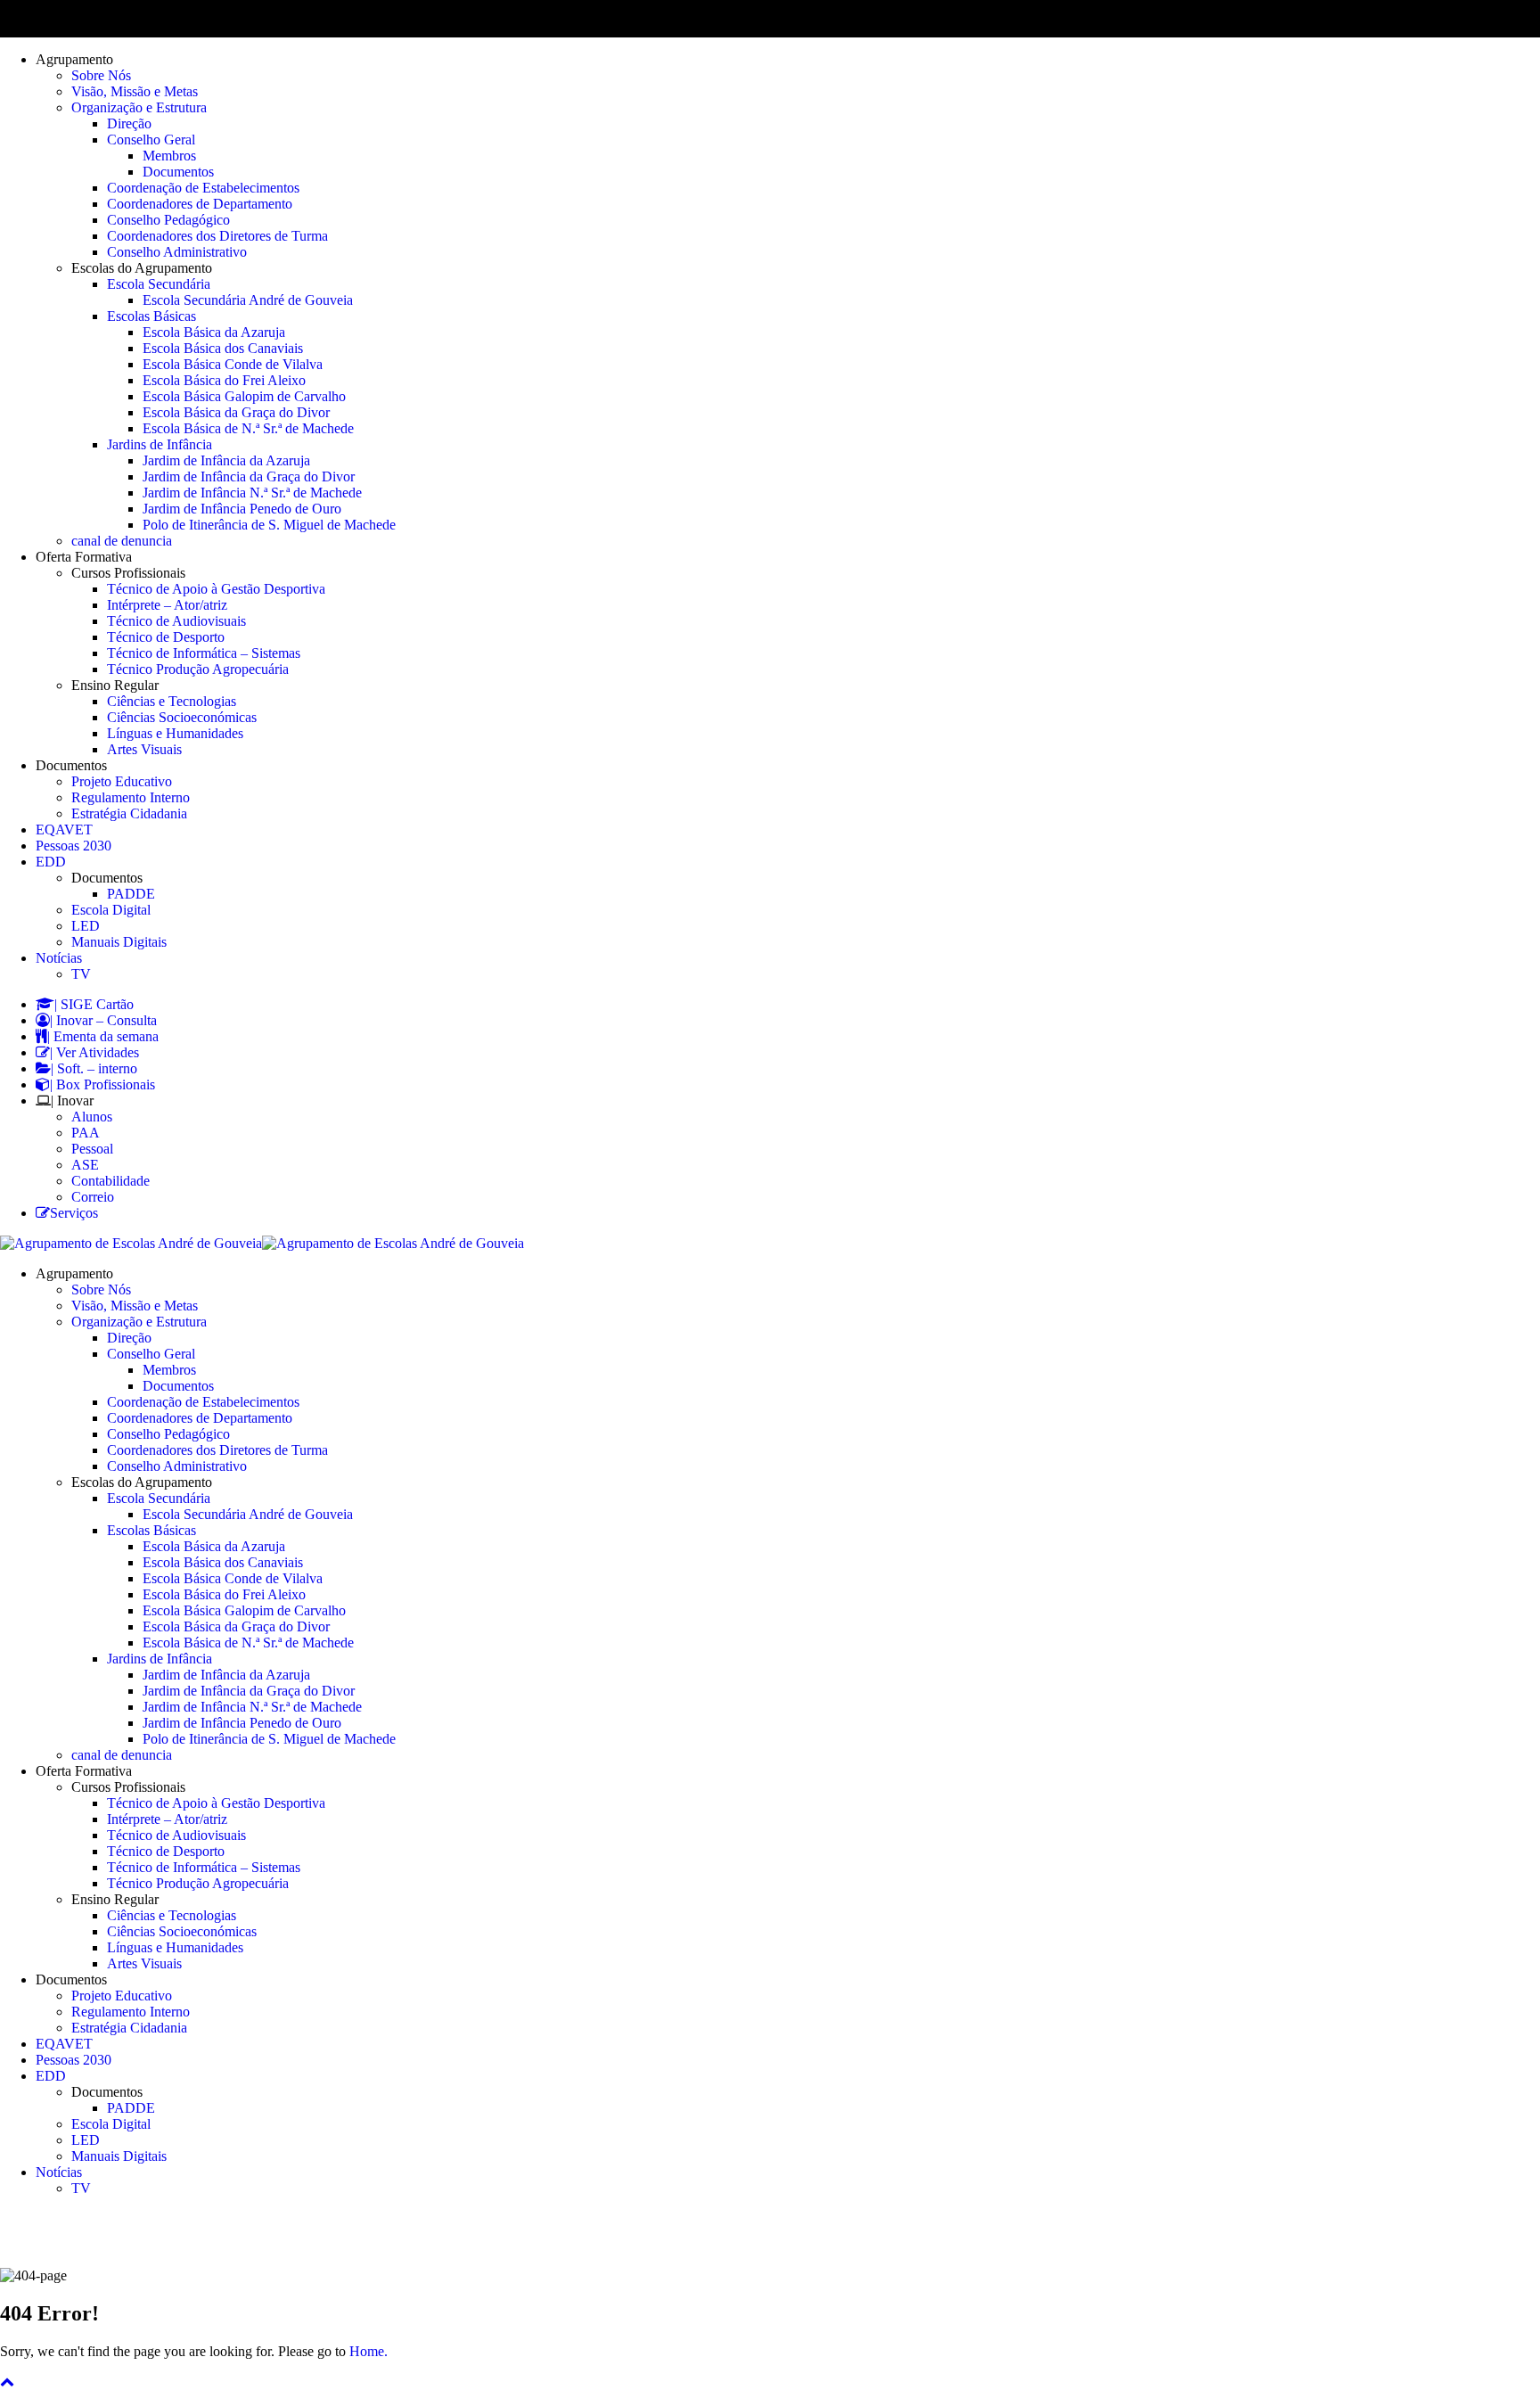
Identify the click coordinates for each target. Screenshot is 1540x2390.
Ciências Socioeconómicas (182, 717)
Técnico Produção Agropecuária (198, 669)
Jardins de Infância (160, 444)
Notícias (59, 958)
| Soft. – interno (94, 1068)
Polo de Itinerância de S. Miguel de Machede (269, 525)
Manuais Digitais (119, 942)
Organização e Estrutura (139, 107)
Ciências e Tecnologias (172, 701)
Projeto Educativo (122, 781)
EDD (51, 862)
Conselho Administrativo (177, 252)
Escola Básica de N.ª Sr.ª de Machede (248, 428)
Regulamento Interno (131, 797)
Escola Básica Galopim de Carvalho (244, 396)
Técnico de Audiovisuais (176, 621)
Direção (129, 123)
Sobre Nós (101, 75)
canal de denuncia (122, 541)
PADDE (131, 894)
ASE (85, 1165)
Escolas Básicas (152, 316)
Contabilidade (111, 1181)
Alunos (92, 1117)
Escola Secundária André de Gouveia (248, 300)
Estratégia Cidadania (129, 813)
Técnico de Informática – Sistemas (204, 653)
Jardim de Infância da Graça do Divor (249, 476)
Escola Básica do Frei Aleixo (224, 380)
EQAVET (64, 830)
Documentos (178, 172)
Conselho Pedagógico (168, 220)
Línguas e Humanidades (175, 733)
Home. (369, 2351)
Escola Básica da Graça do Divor (236, 412)
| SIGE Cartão (94, 1004)
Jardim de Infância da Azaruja (226, 460)
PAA (86, 1133)
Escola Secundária (159, 284)
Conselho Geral (151, 140)
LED (86, 926)
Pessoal (92, 1149)
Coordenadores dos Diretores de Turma (217, 236)
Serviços (74, 1213)
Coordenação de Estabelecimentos (203, 188)
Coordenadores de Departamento (200, 204)
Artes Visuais (144, 749)
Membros (169, 156)
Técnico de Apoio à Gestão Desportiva (216, 589)
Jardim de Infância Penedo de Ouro (242, 509)
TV (81, 974)
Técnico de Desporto (166, 637)
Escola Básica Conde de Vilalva (233, 364)
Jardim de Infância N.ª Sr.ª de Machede (252, 493)
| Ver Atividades (94, 1052)
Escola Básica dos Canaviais (223, 348)
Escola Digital (111, 910)
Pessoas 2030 (74, 846)
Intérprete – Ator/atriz (167, 605)
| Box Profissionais (102, 1084)
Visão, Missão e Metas (135, 91)
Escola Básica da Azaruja (214, 332)
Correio (93, 1197)
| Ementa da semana (103, 1036)
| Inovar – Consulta (103, 1020)
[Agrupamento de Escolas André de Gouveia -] (131, 1243)
